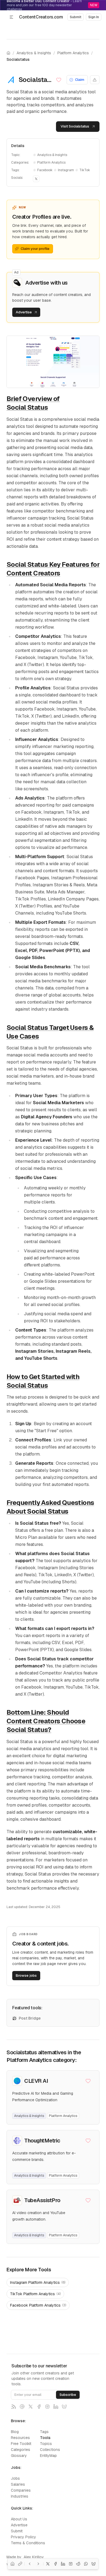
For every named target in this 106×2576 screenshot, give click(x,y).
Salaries (18, 2484)
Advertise (19, 2525)
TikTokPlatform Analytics (35, 2294)
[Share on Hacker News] (71, 2564)
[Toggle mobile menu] (11, 17)
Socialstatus (18, 59)
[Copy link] (20, 2564)
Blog (15, 2432)
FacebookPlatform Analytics (38, 2305)
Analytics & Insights (34, 53)
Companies (21, 2490)
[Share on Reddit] (78, 2564)
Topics (46, 2444)
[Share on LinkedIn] (63, 2564)
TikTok (85, 170)
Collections (50, 2450)
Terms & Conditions (28, 2543)
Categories (21, 2450)
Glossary (19, 2456)
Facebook (45, 170)
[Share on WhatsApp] (86, 2564)
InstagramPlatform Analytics (38, 2282)
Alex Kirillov (34, 2557)
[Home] (13, 2564)
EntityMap (48, 2456)
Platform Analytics (73, 53)
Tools (45, 2438)
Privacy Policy (24, 2537)
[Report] (95, 80)
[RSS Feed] (14, 2407)
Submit (17, 2531)
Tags (44, 2432)
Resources (20, 2438)
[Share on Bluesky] (93, 2564)
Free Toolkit (21, 2444)
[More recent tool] (30, 2564)
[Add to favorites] (60, 80)
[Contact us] (22, 2407)
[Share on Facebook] (55, 2564)
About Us (19, 2519)
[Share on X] (48, 2564)
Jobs (15, 2478)
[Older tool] (38, 2564)
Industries (20, 2496)
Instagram (66, 170)
